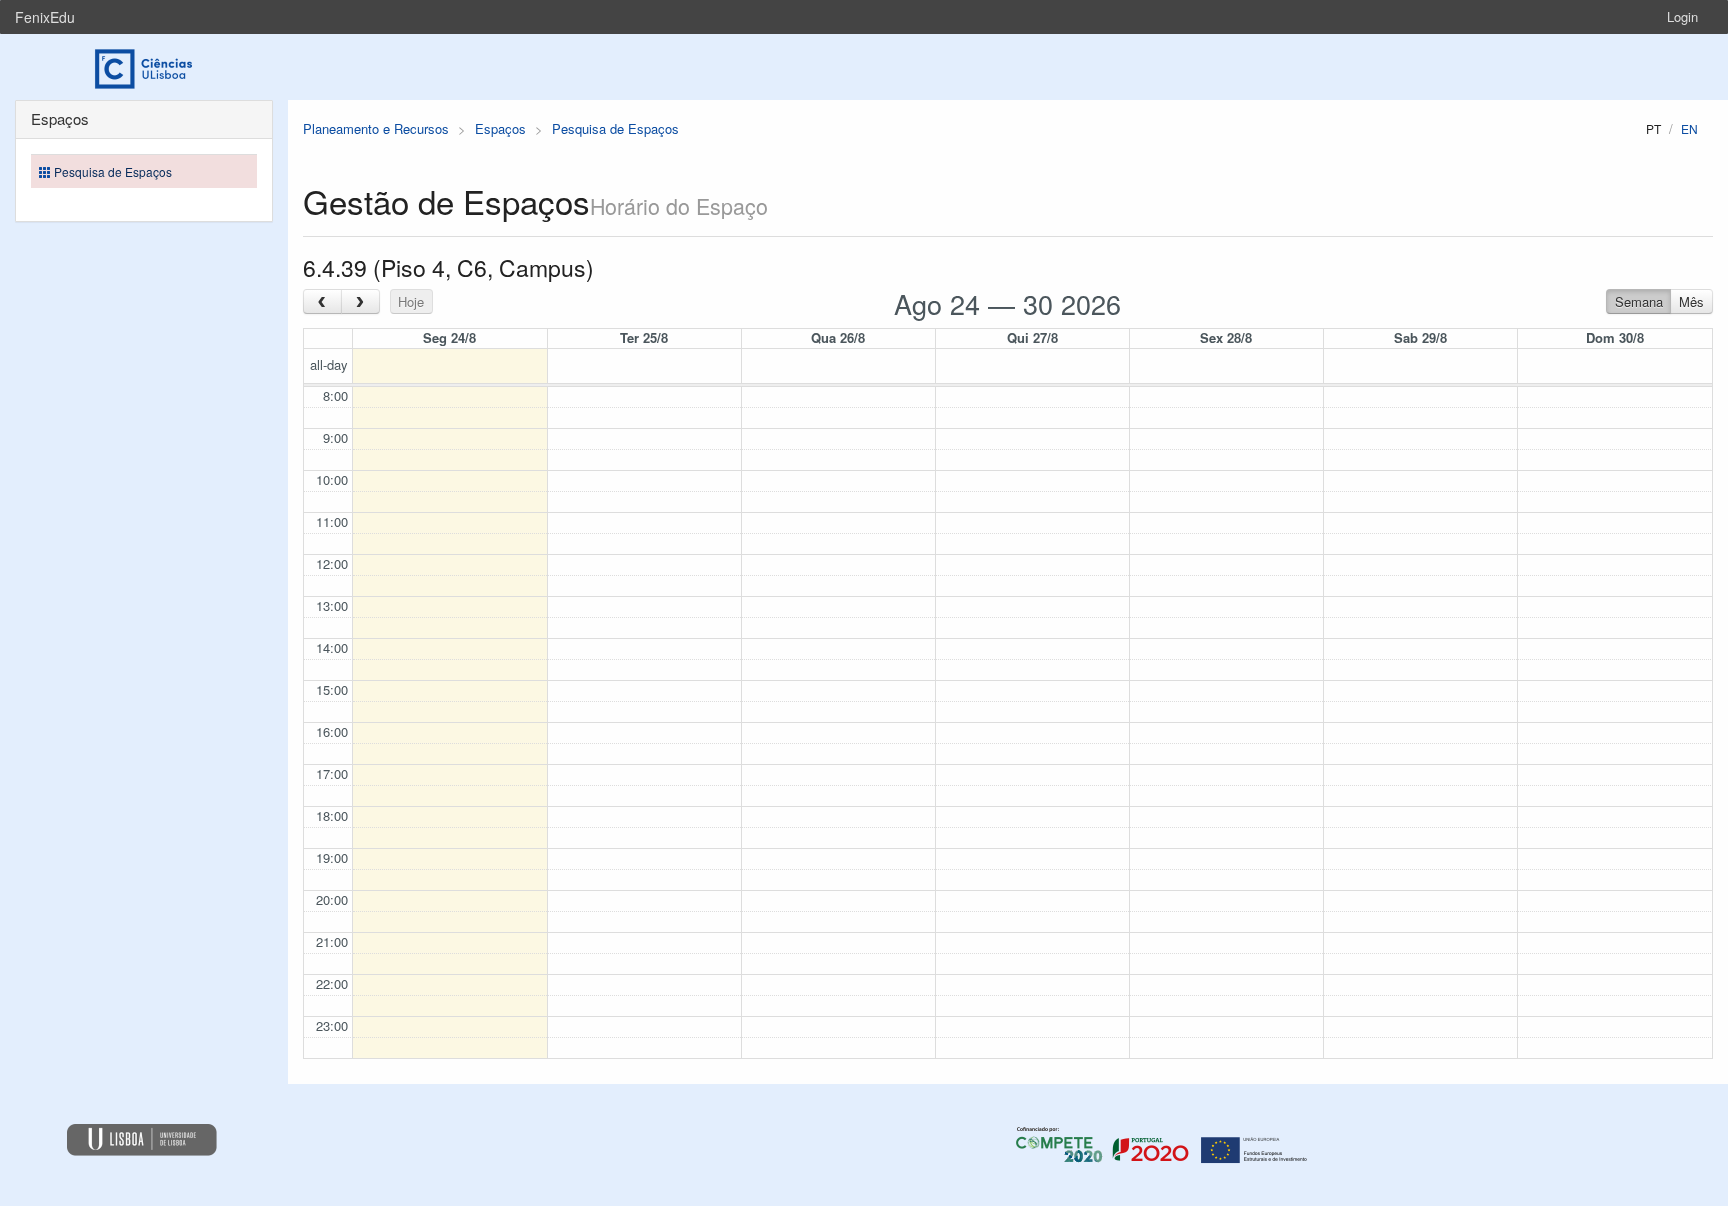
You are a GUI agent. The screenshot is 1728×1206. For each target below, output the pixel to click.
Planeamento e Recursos (376, 128)
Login (1682, 16)
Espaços (500, 128)
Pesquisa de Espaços (615, 128)
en (1689, 128)
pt (1653, 128)
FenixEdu (45, 17)
